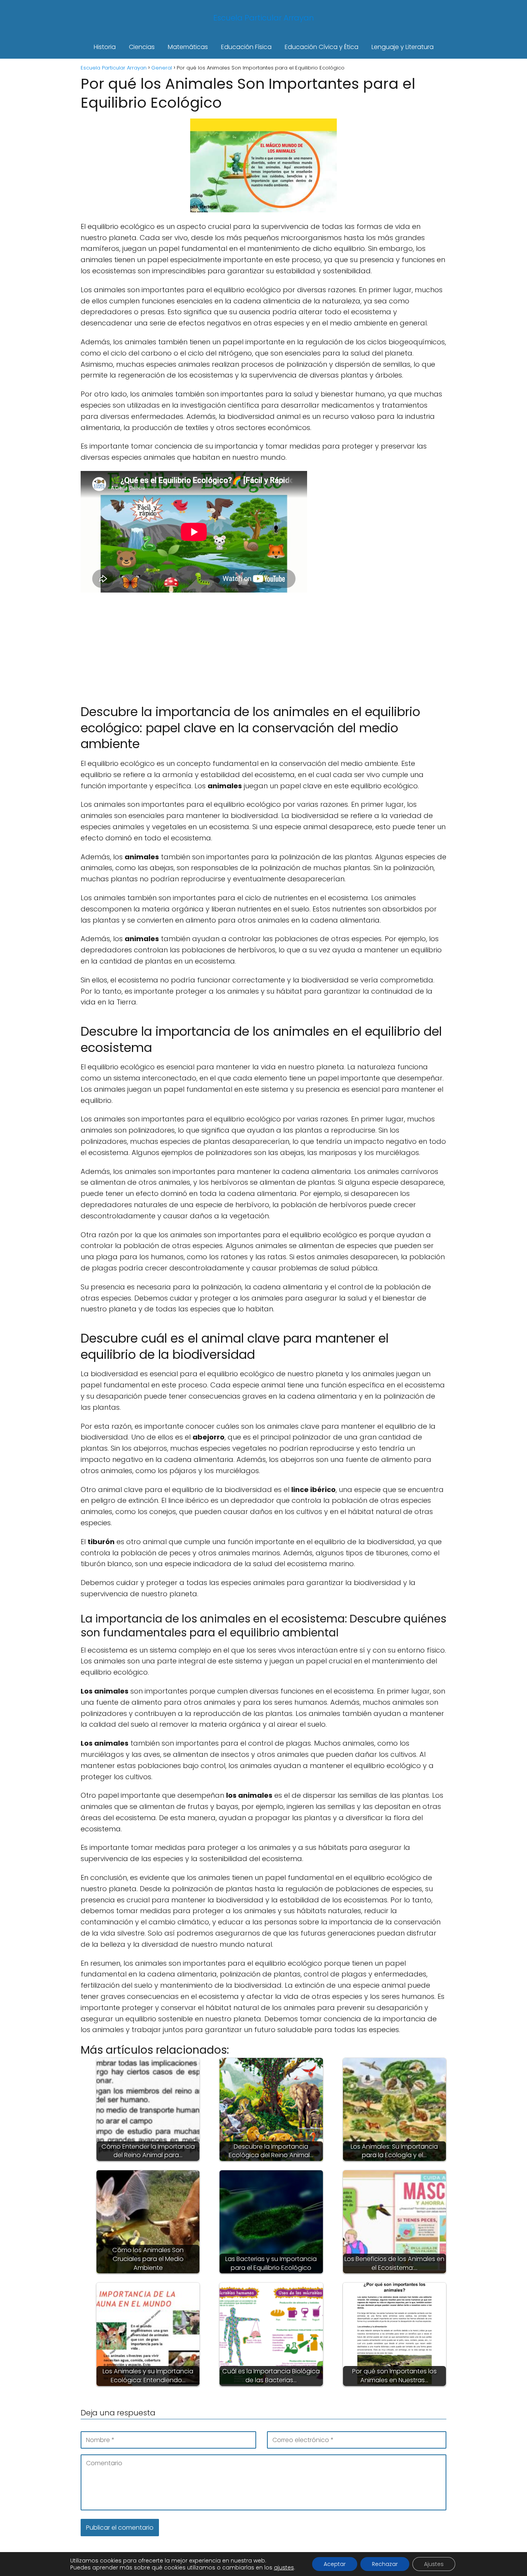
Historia (105, 47)
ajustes (284, 2568)
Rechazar (385, 2564)
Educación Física (246, 47)
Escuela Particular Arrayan (264, 18)
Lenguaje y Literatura (403, 47)
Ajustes (434, 2564)
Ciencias (142, 47)
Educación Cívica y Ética (322, 47)
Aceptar (335, 2564)
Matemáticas (188, 47)
